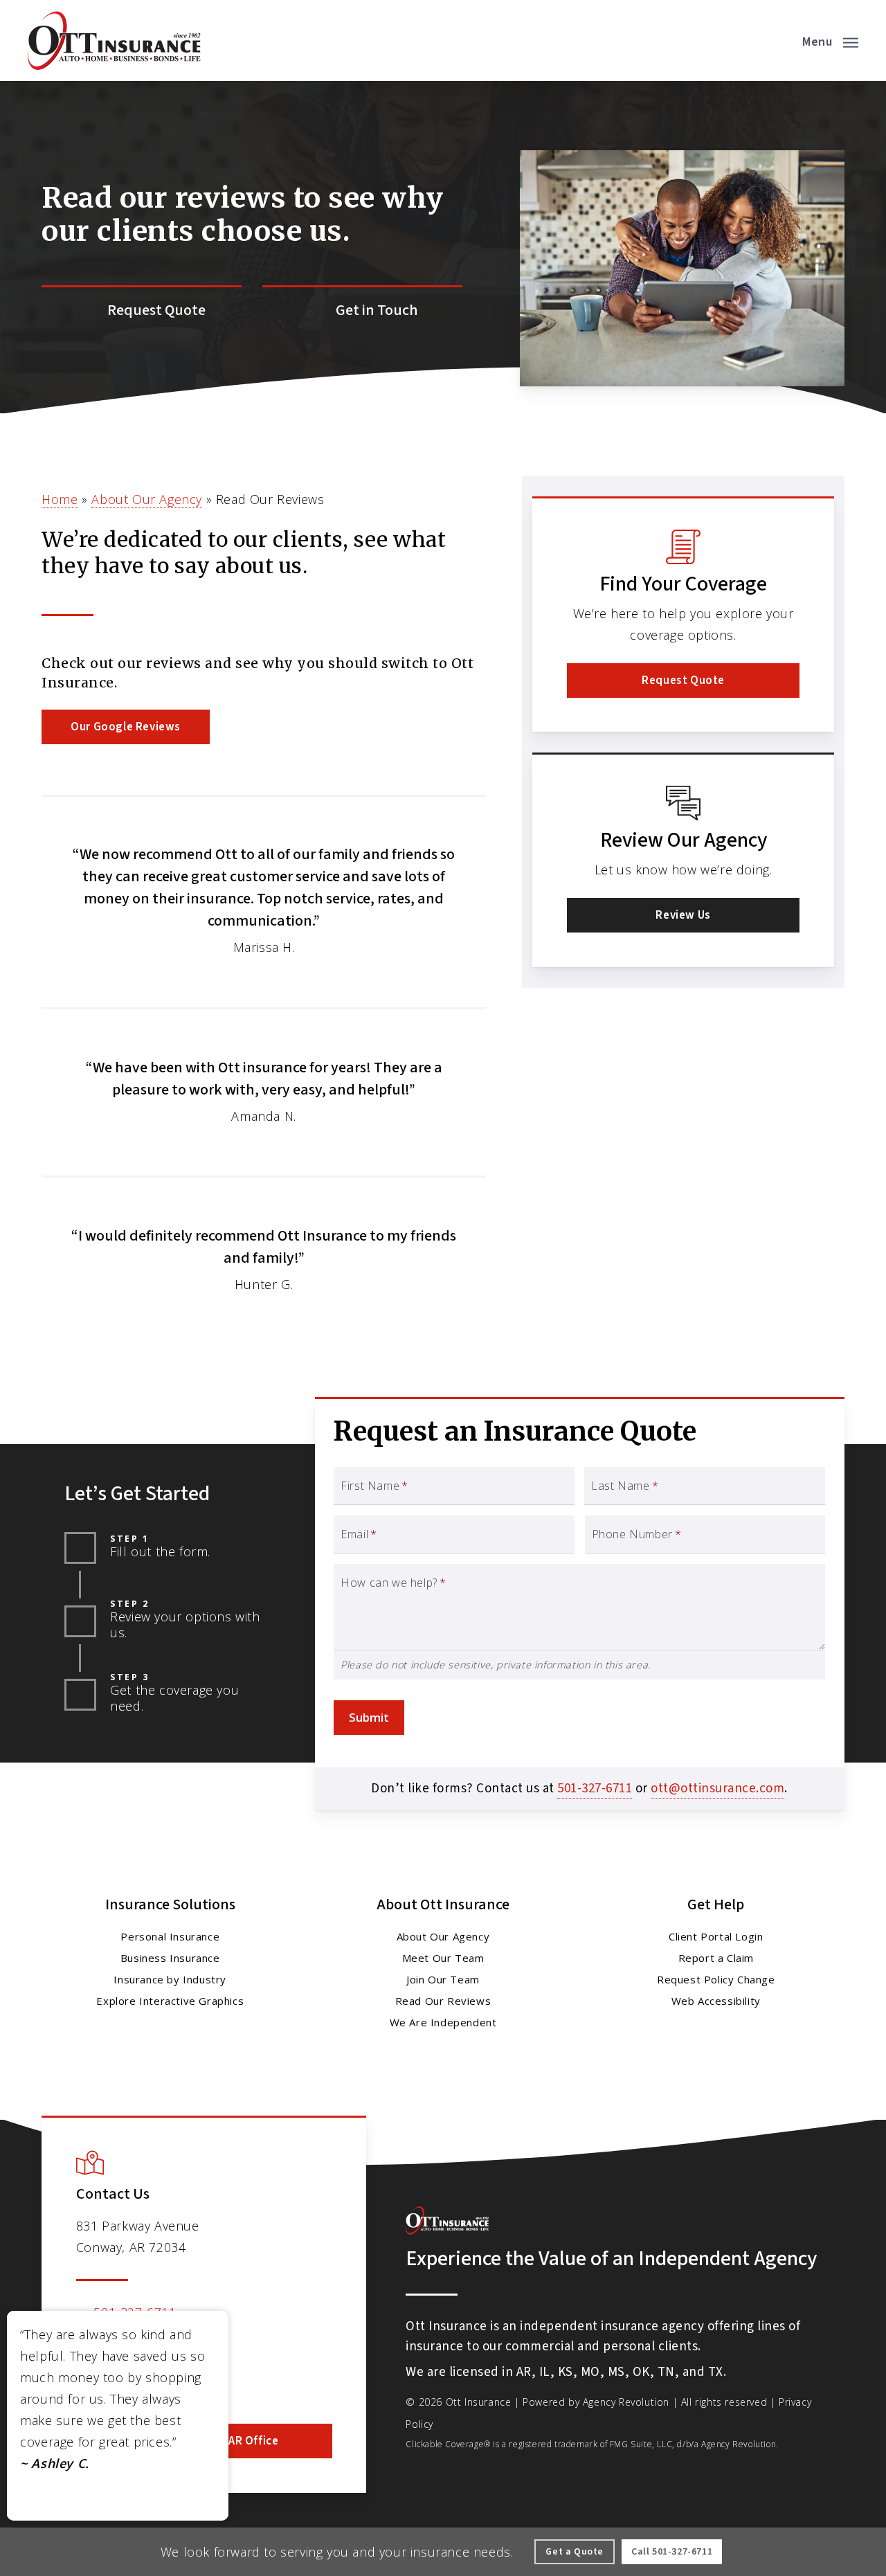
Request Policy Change (716, 1979)
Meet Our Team (443, 1958)
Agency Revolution (626, 2402)
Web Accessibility (716, 2001)
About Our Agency (147, 499)
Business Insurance (170, 1958)
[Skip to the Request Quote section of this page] (142, 311)
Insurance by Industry (170, 1979)
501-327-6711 (595, 1789)
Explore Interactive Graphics (170, 2001)
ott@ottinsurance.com (717, 1789)
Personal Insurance (170, 1936)
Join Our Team (443, 1979)
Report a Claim (716, 1958)
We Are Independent (443, 2022)
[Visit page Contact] (362, 311)
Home (60, 499)
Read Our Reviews (443, 2001)
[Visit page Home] (114, 40)
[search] (774, 41)
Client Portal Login (716, 1936)
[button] (830, 41)
